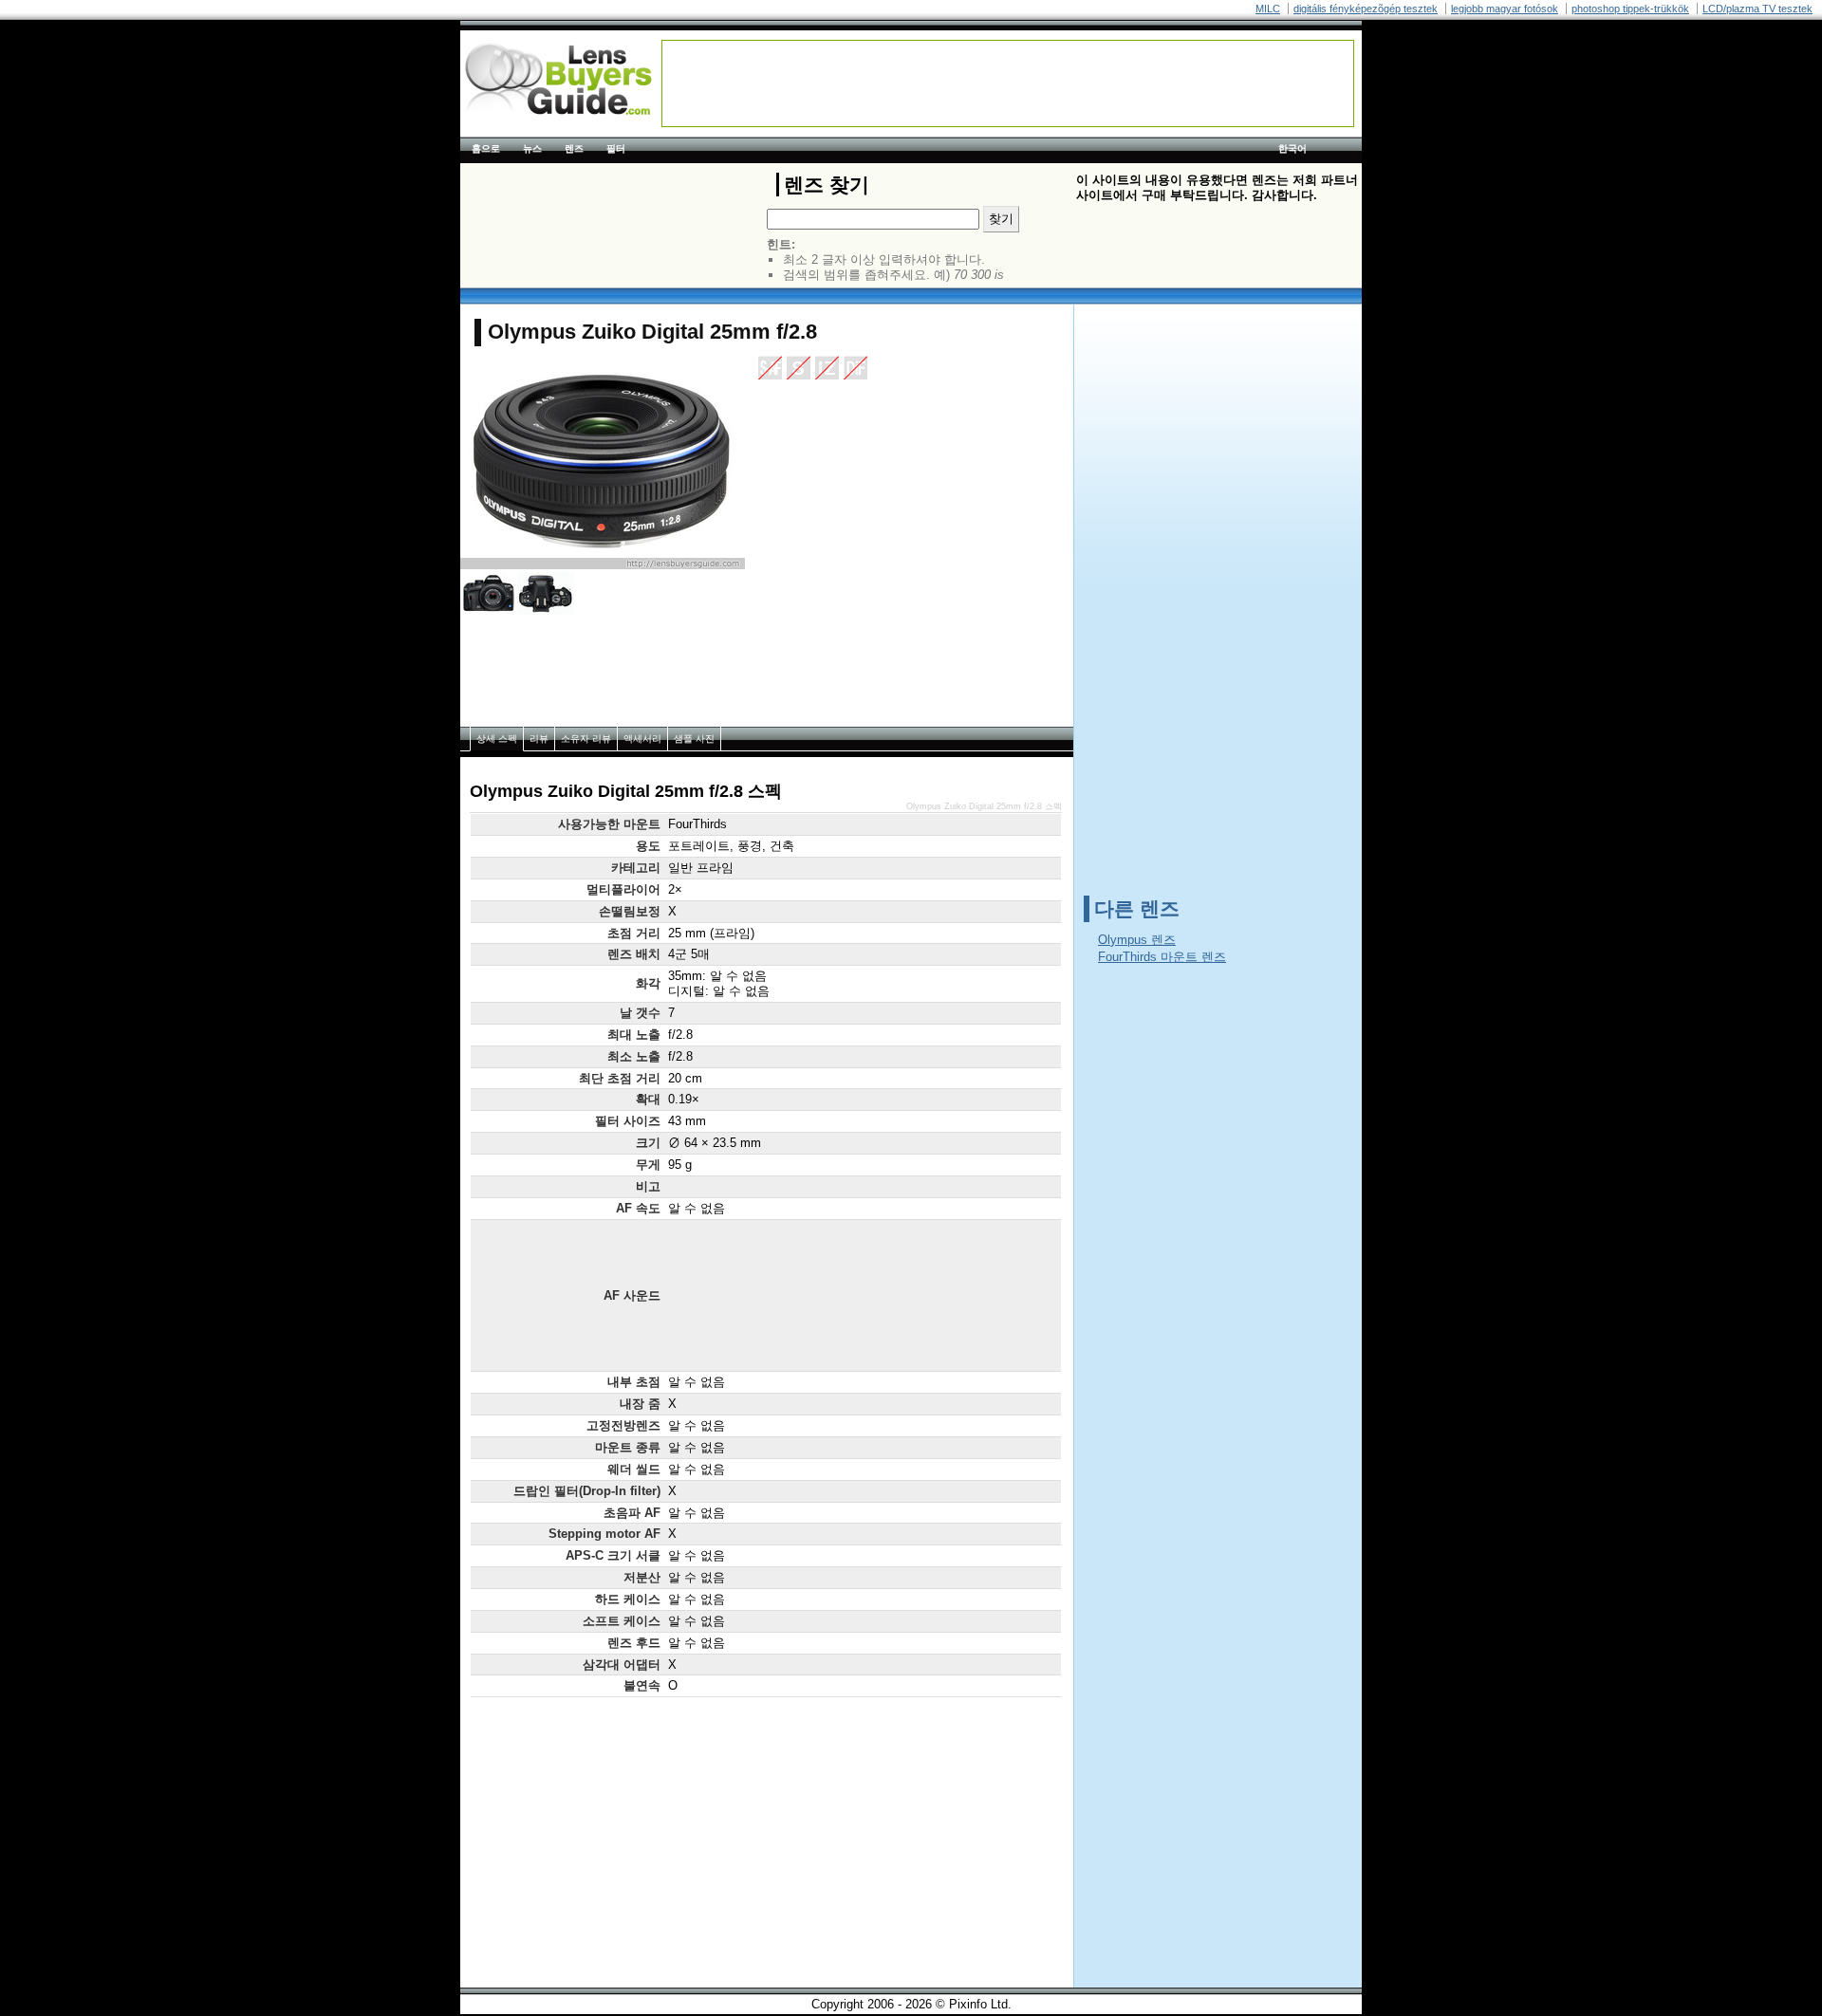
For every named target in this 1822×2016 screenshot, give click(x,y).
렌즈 (574, 148)
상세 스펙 (497, 739)
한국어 (1292, 148)
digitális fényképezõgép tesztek (1366, 9)
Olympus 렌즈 (1137, 940)
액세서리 (642, 739)
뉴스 (532, 148)
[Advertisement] (1008, 83)
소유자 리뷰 (586, 739)
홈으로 (486, 148)
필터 (616, 148)
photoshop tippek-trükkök (1630, 9)
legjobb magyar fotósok (1505, 9)
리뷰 (539, 739)
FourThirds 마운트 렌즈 (1162, 957)
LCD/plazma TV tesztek (1757, 9)
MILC (1268, 9)
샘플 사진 (694, 739)
